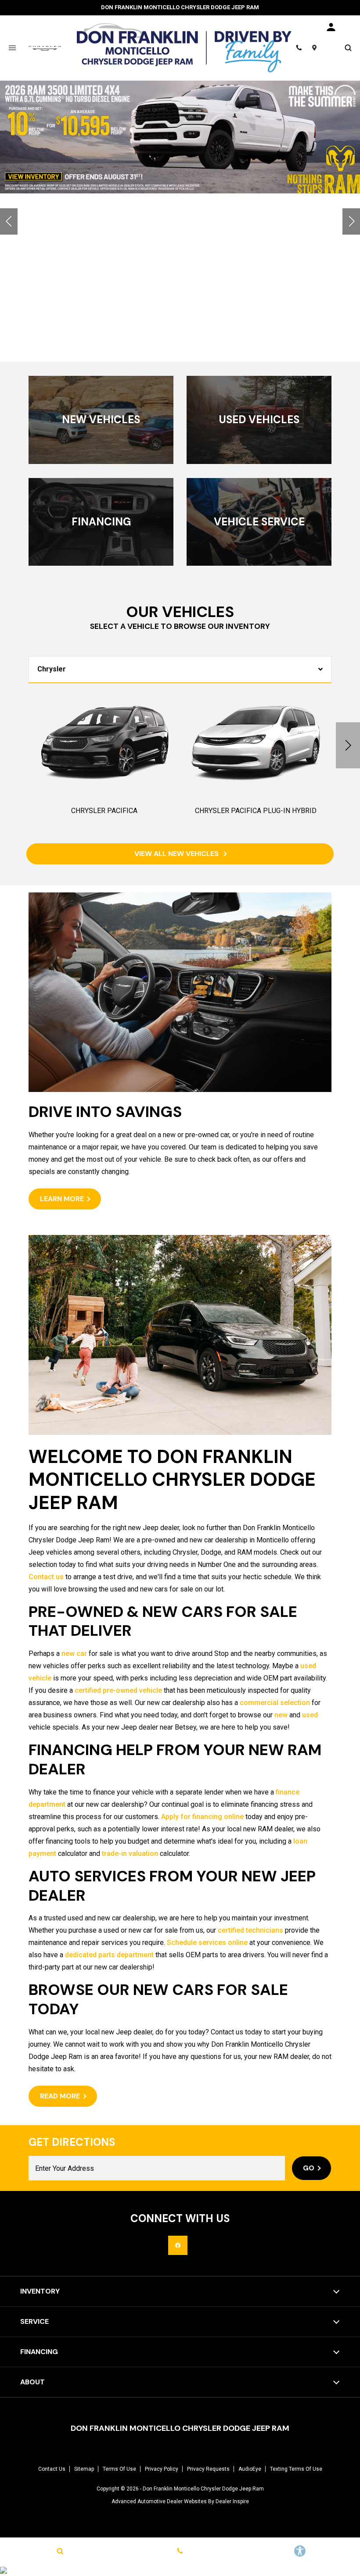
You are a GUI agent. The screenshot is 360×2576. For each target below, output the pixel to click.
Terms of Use (119, 2469)
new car (74, 1654)
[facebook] (178, 2245)
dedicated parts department (109, 1955)
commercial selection (275, 1703)
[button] (9, 221)
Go (309, 2168)
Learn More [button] (62, 1199)
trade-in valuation (130, 1854)
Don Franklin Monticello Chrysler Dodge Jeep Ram (203, 2489)
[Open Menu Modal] (12, 48)
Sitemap (84, 2469)
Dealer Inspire (232, 2501)
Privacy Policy (162, 2469)
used (310, 1715)
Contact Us (52, 2469)
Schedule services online (207, 1943)
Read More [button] (60, 2096)
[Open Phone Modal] (299, 48)
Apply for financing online (202, 1817)
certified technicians (250, 1930)
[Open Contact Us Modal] (180, 2551)
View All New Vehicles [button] (177, 854)
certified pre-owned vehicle (118, 1690)
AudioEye (250, 2469)
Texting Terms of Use (296, 2469)
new (281, 1715)
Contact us (46, 1577)
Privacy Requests (208, 2469)
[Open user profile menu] (331, 27)
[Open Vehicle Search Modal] (348, 48)
